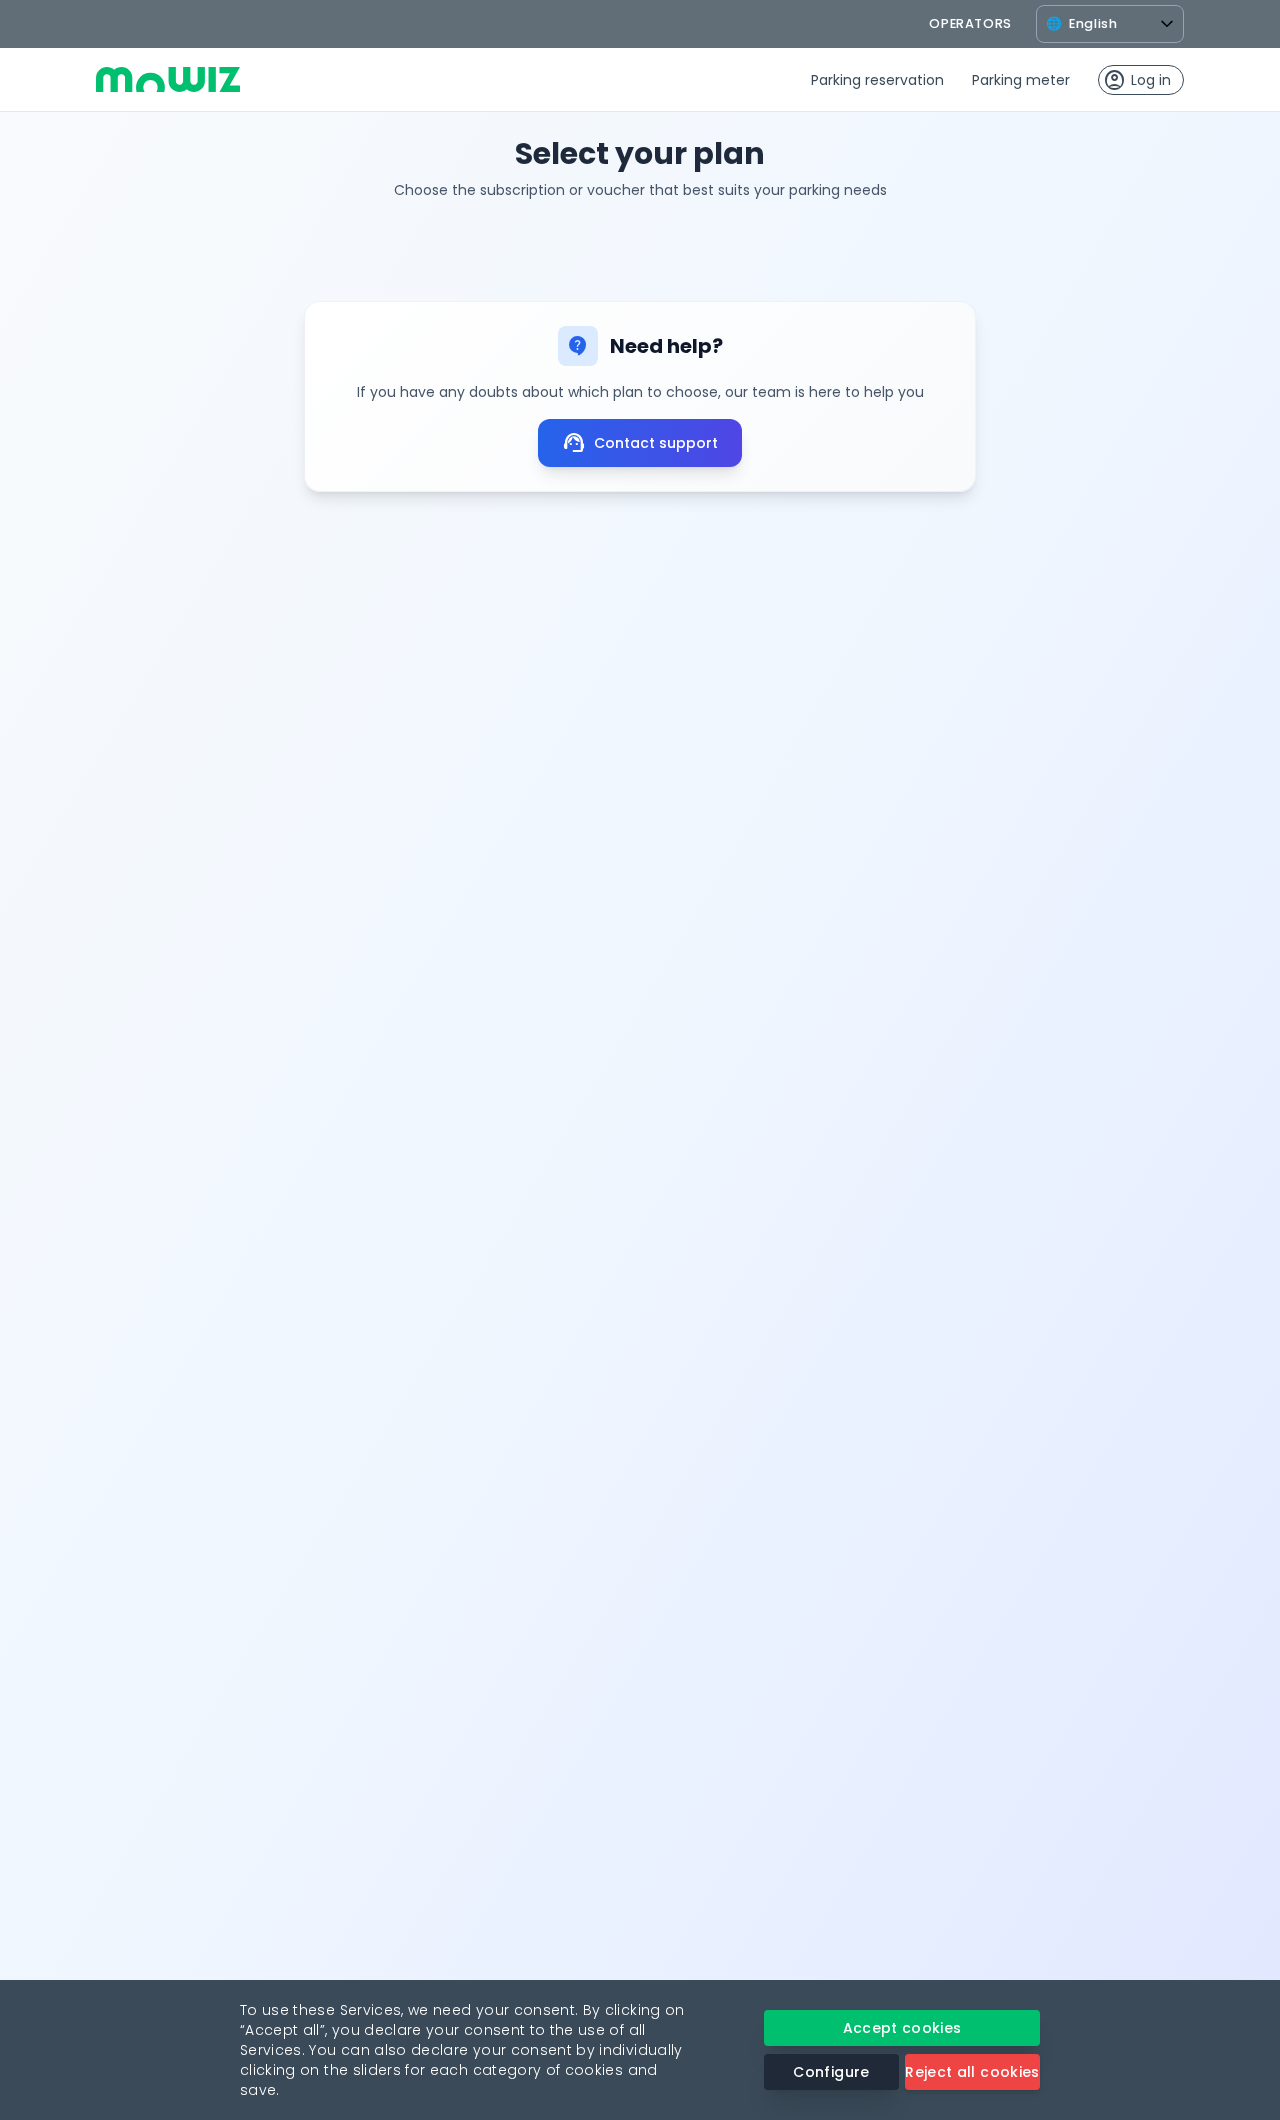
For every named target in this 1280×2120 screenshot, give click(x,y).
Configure (831, 2072)
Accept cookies (902, 2028)
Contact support (640, 443)
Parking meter (1021, 80)
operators (970, 23)
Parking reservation (877, 80)
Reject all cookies (972, 2072)
